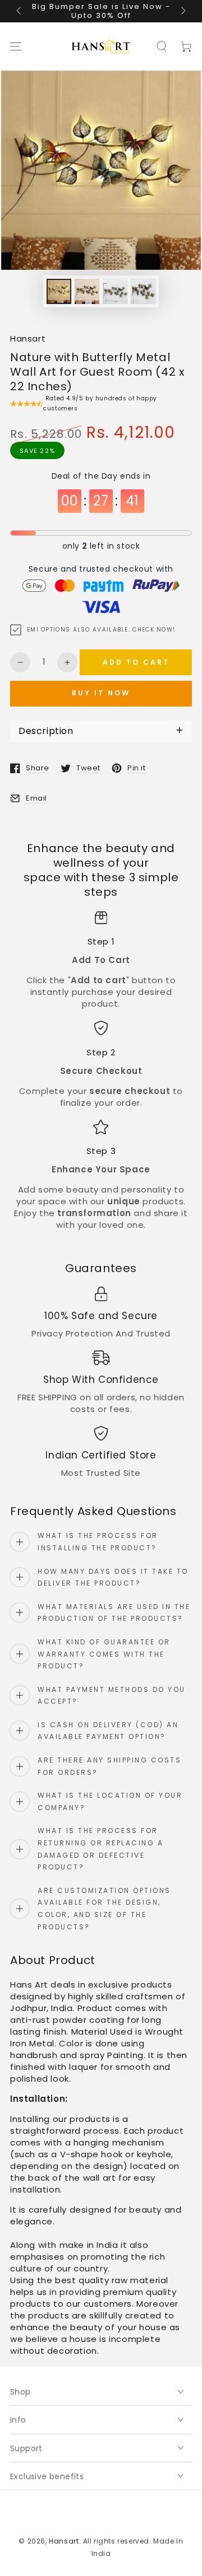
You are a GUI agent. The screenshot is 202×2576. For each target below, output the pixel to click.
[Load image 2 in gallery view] (87, 291)
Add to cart (136, 662)
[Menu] (16, 46)
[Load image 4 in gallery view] (143, 291)
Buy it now (101, 693)
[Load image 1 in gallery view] (59, 291)
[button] (162, 46)
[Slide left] (20, 11)
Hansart (28, 338)
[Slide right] (182, 11)
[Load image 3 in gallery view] (115, 291)
